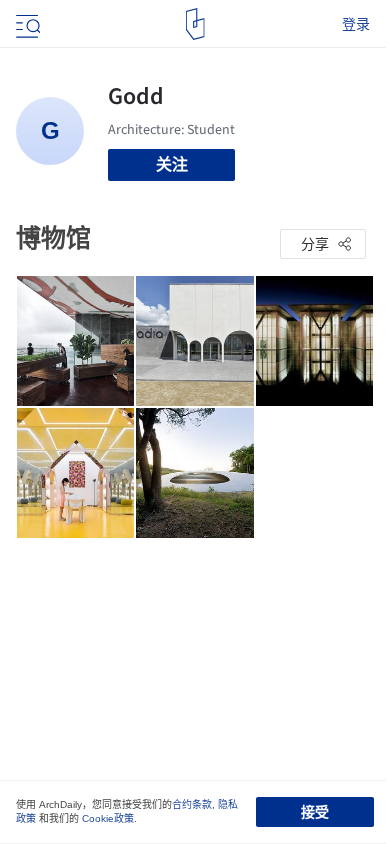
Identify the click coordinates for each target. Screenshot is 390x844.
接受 (315, 812)
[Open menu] (26, 24)
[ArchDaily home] (195, 24)
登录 (356, 24)
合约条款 (192, 804)
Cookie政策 (108, 818)
